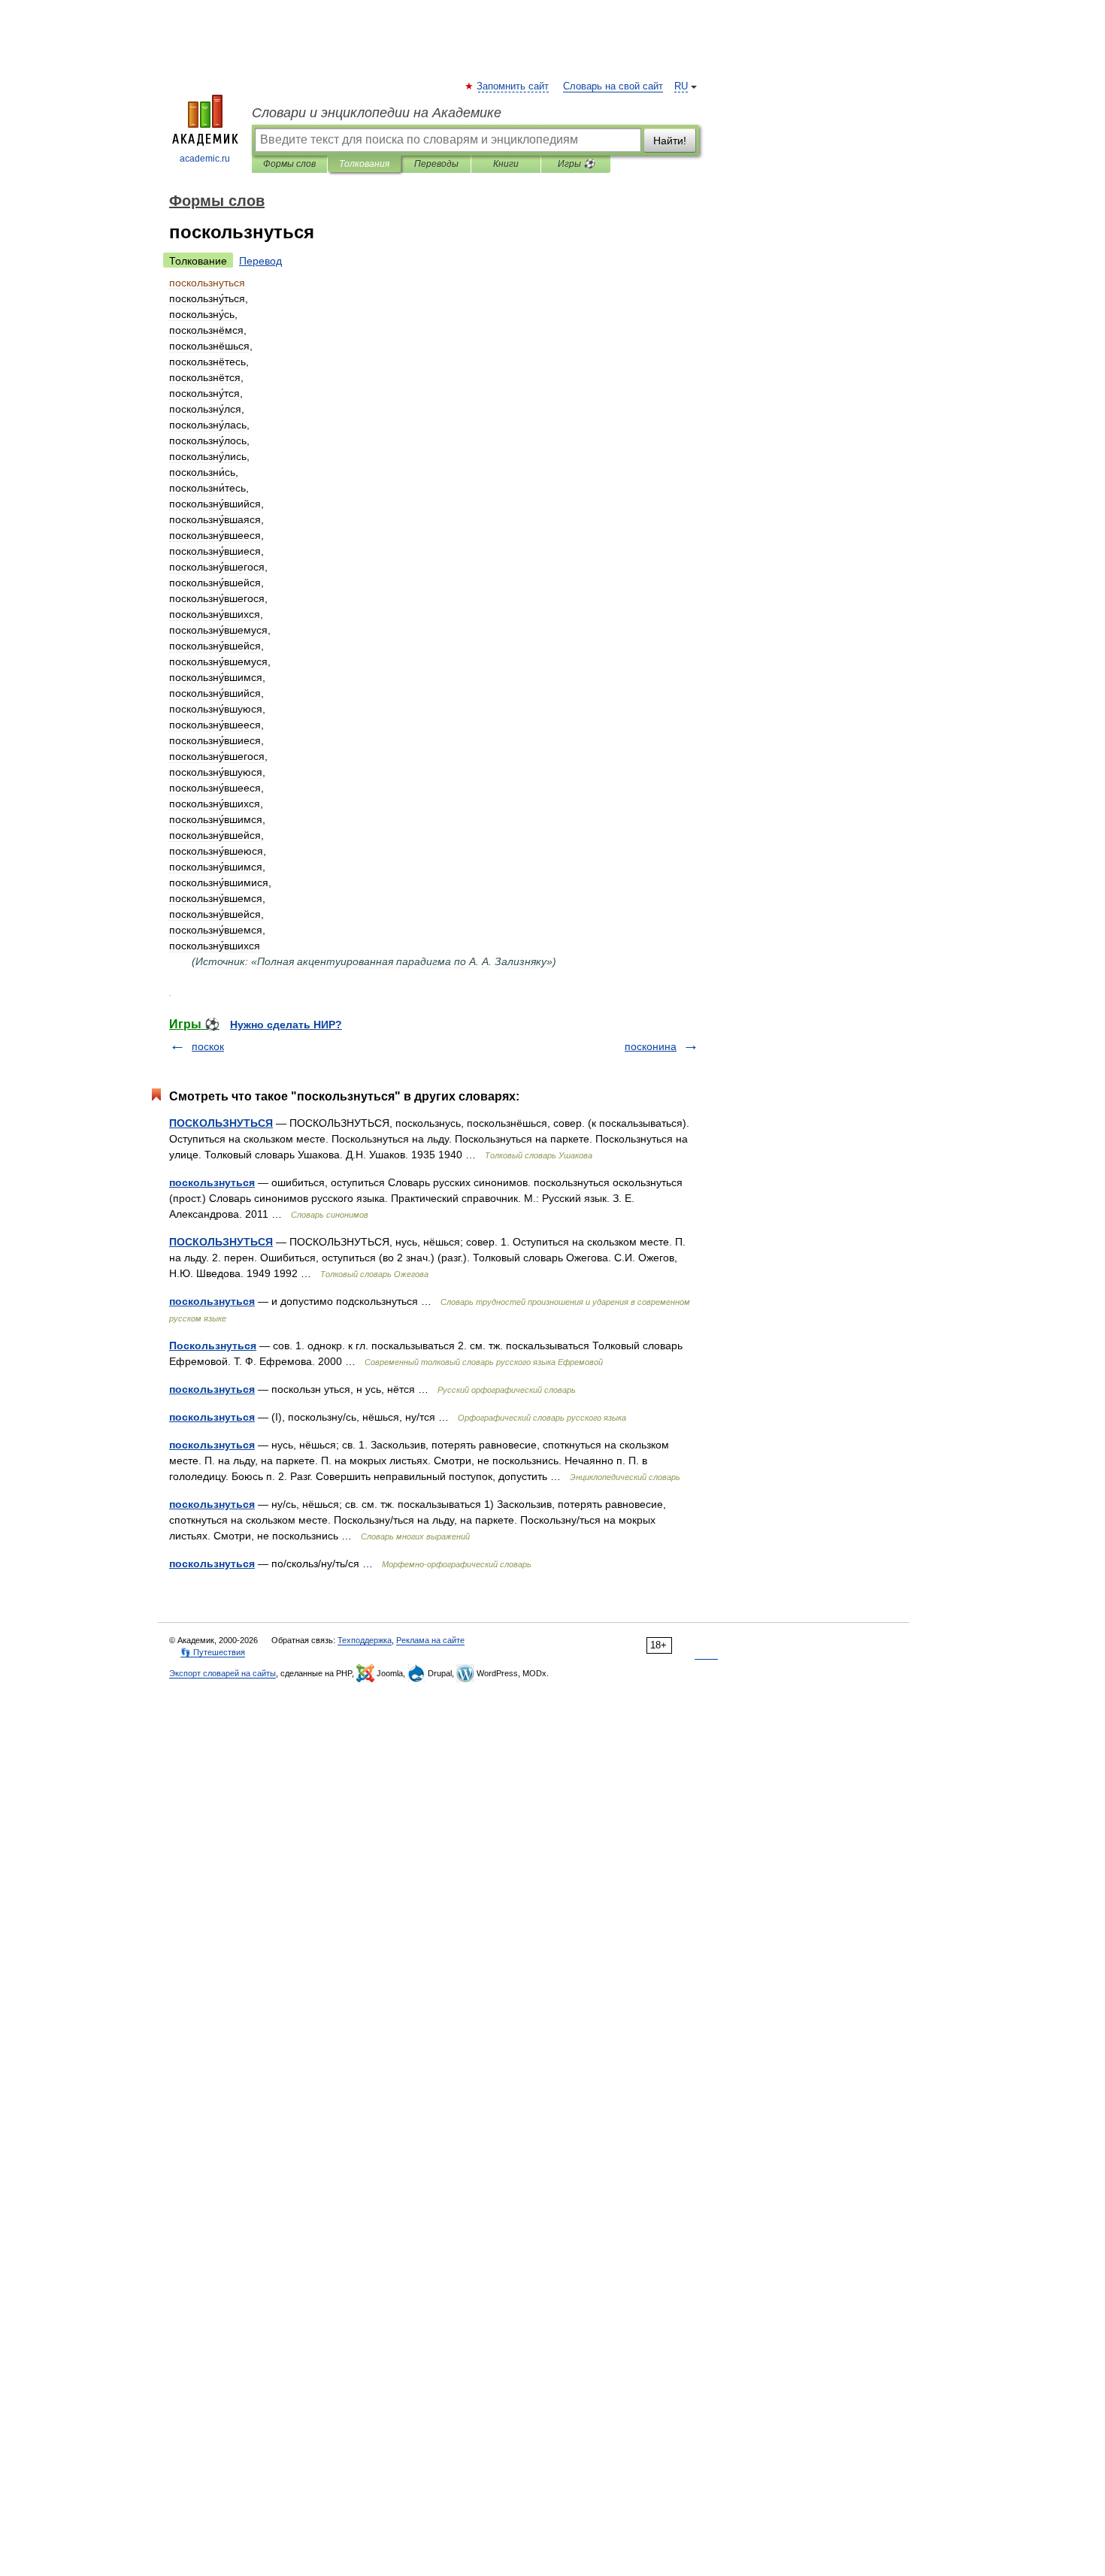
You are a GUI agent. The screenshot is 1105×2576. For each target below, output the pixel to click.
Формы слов (289, 164)
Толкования (364, 164)
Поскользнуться (213, 1346)
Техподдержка (365, 1640)
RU (681, 86)
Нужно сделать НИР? (286, 1025)
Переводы (436, 164)
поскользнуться (212, 1182)
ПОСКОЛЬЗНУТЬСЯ (221, 1123)
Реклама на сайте (430, 1640)
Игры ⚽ (576, 164)
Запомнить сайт (513, 86)
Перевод (260, 261)
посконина (651, 1046)
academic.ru (205, 159)
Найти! (670, 141)
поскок (208, 1046)
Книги (506, 164)
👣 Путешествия (213, 1652)
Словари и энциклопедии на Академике (377, 113)
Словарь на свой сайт (613, 86)
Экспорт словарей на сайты (223, 1673)
